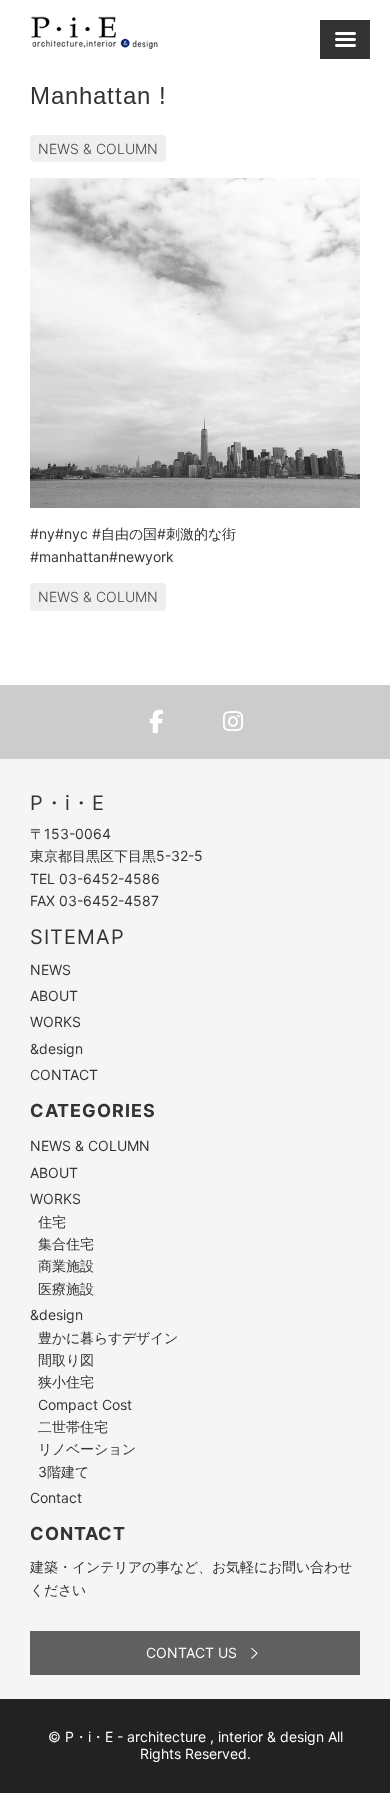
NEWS (50, 969)
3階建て (63, 1471)
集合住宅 (66, 1243)
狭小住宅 (66, 1381)
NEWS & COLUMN (98, 148)
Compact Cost (85, 1404)
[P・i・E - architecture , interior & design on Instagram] (233, 722)
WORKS (55, 1021)
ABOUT (54, 995)
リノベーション (87, 1448)
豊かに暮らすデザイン (108, 1337)
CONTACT (64, 1074)
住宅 (52, 1221)
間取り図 (66, 1359)
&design (56, 1048)
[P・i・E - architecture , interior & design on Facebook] (157, 722)
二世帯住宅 (73, 1426)
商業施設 (66, 1265)
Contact (56, 1497)
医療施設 (66, 1288)
